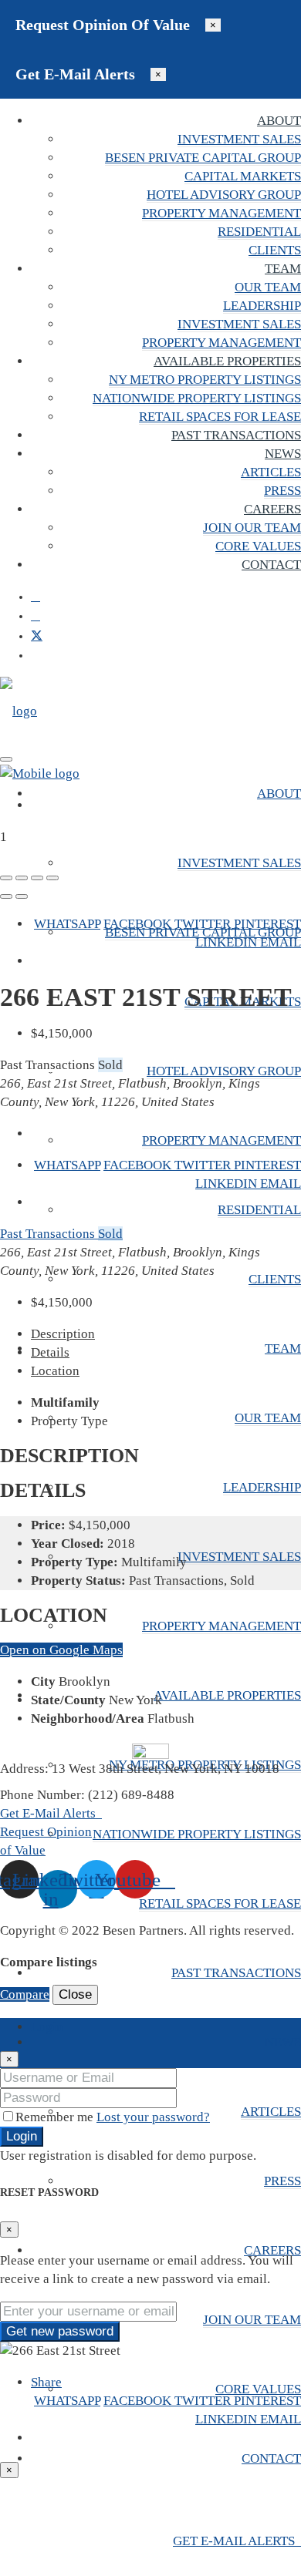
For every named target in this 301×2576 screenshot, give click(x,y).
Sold (110, 1234)
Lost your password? (153, 2117)
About (279, 121)
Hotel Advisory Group (224, 195)
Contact (271, 565)
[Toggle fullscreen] (37, 878)
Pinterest (267, 924)
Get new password (60, 2331)
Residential (259, 232)
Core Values (258, 546)
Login (22, 2136)
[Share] (22, 878)
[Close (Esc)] (6, 878)
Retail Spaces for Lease (220, 417)
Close (75, 1994)
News (283, 454)
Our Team (268, 287)
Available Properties (227, 361)
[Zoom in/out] (52, 878)
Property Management (222, 213)
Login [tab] (47, 2027)
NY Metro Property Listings (205, 380)
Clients (275, 250)
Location (55, 1371)
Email (281, 942)
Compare (25, 1994)
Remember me (56, 2117)
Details (50, 1352)
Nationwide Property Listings (197, 398)
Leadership (262, 306)
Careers (272, 509)
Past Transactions (236, 435)
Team (283, 269)
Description (63, 1334)
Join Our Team (252, 528)
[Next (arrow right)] (22, 896)
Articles (271, 472)
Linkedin (228, 942)
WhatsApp (67, 924)
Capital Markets (243, 176)
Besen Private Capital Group (203, 158)
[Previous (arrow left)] (6, 896)
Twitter (204, 924)
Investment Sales (239, 139)
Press (282, 491)
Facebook (139, 924)
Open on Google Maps (61, 1650)
